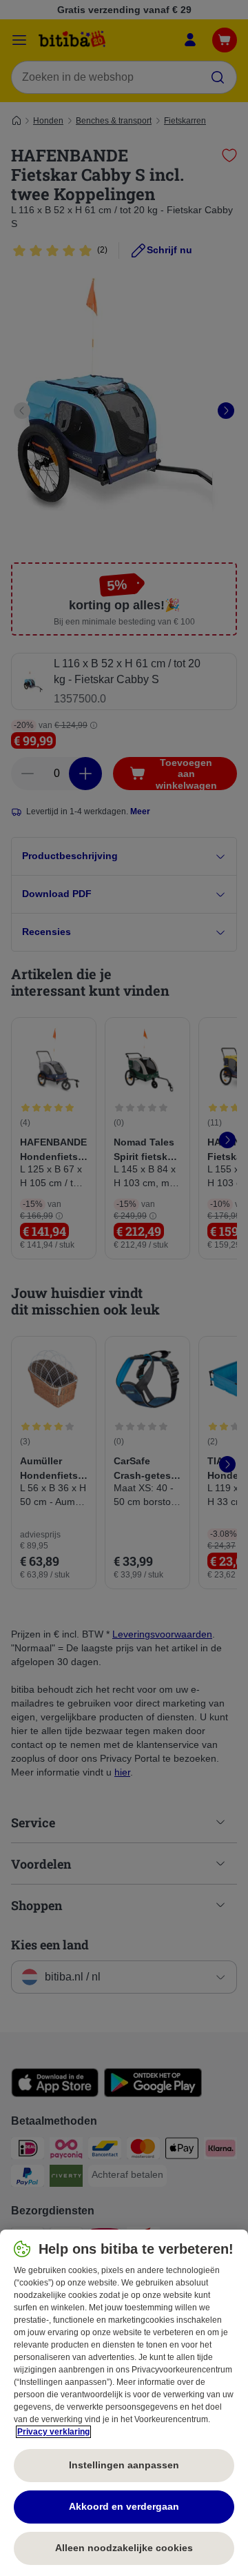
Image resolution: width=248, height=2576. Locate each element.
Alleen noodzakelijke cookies (124, 2548)
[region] (124, 2403)
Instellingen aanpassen (124, 2465)
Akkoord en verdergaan (124, 2506)
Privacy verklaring (53, 2432)
